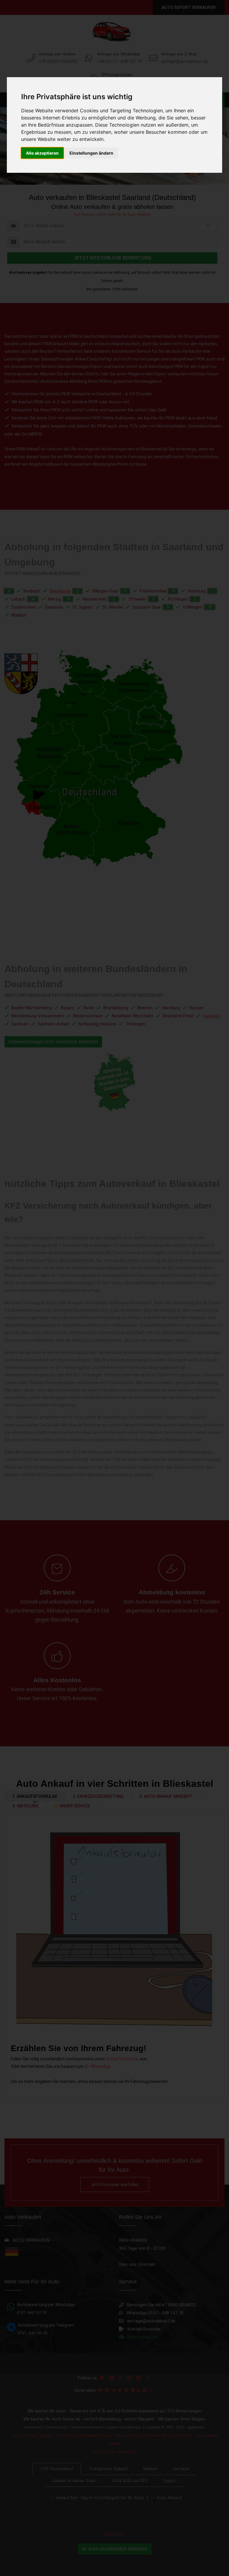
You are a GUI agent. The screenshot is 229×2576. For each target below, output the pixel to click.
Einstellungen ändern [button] (91, 153)
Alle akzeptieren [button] (42, 153)
